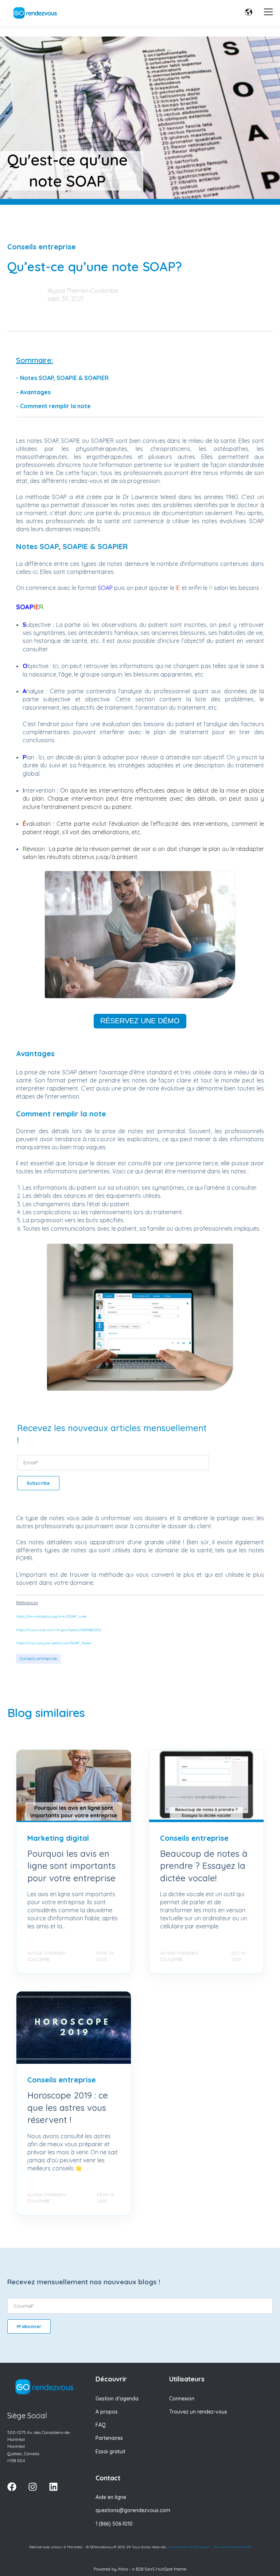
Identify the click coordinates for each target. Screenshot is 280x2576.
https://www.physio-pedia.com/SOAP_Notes (54, 1643)
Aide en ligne (111, 2497)
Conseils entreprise (38, 1658)
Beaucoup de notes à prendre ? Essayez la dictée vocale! (204, 1866)
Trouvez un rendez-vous (198, 2412)
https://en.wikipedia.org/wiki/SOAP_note (51, 1616)
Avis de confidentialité (232, 2547)
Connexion (182, 2399)
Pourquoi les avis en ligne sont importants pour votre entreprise (71, 1866)
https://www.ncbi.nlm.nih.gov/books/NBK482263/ (59, 1630)
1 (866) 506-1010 (114, 2524)
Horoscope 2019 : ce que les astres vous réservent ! (68, 2107)
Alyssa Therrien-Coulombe (83, 291)
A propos (107, 2412)
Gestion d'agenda (117, 2399)
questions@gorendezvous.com (133, 2510)
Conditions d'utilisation (190, 2547)
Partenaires (109, 2438)
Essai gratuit (110, 2452)
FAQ (101, 2425)
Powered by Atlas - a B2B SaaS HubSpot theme (140, 2569)
